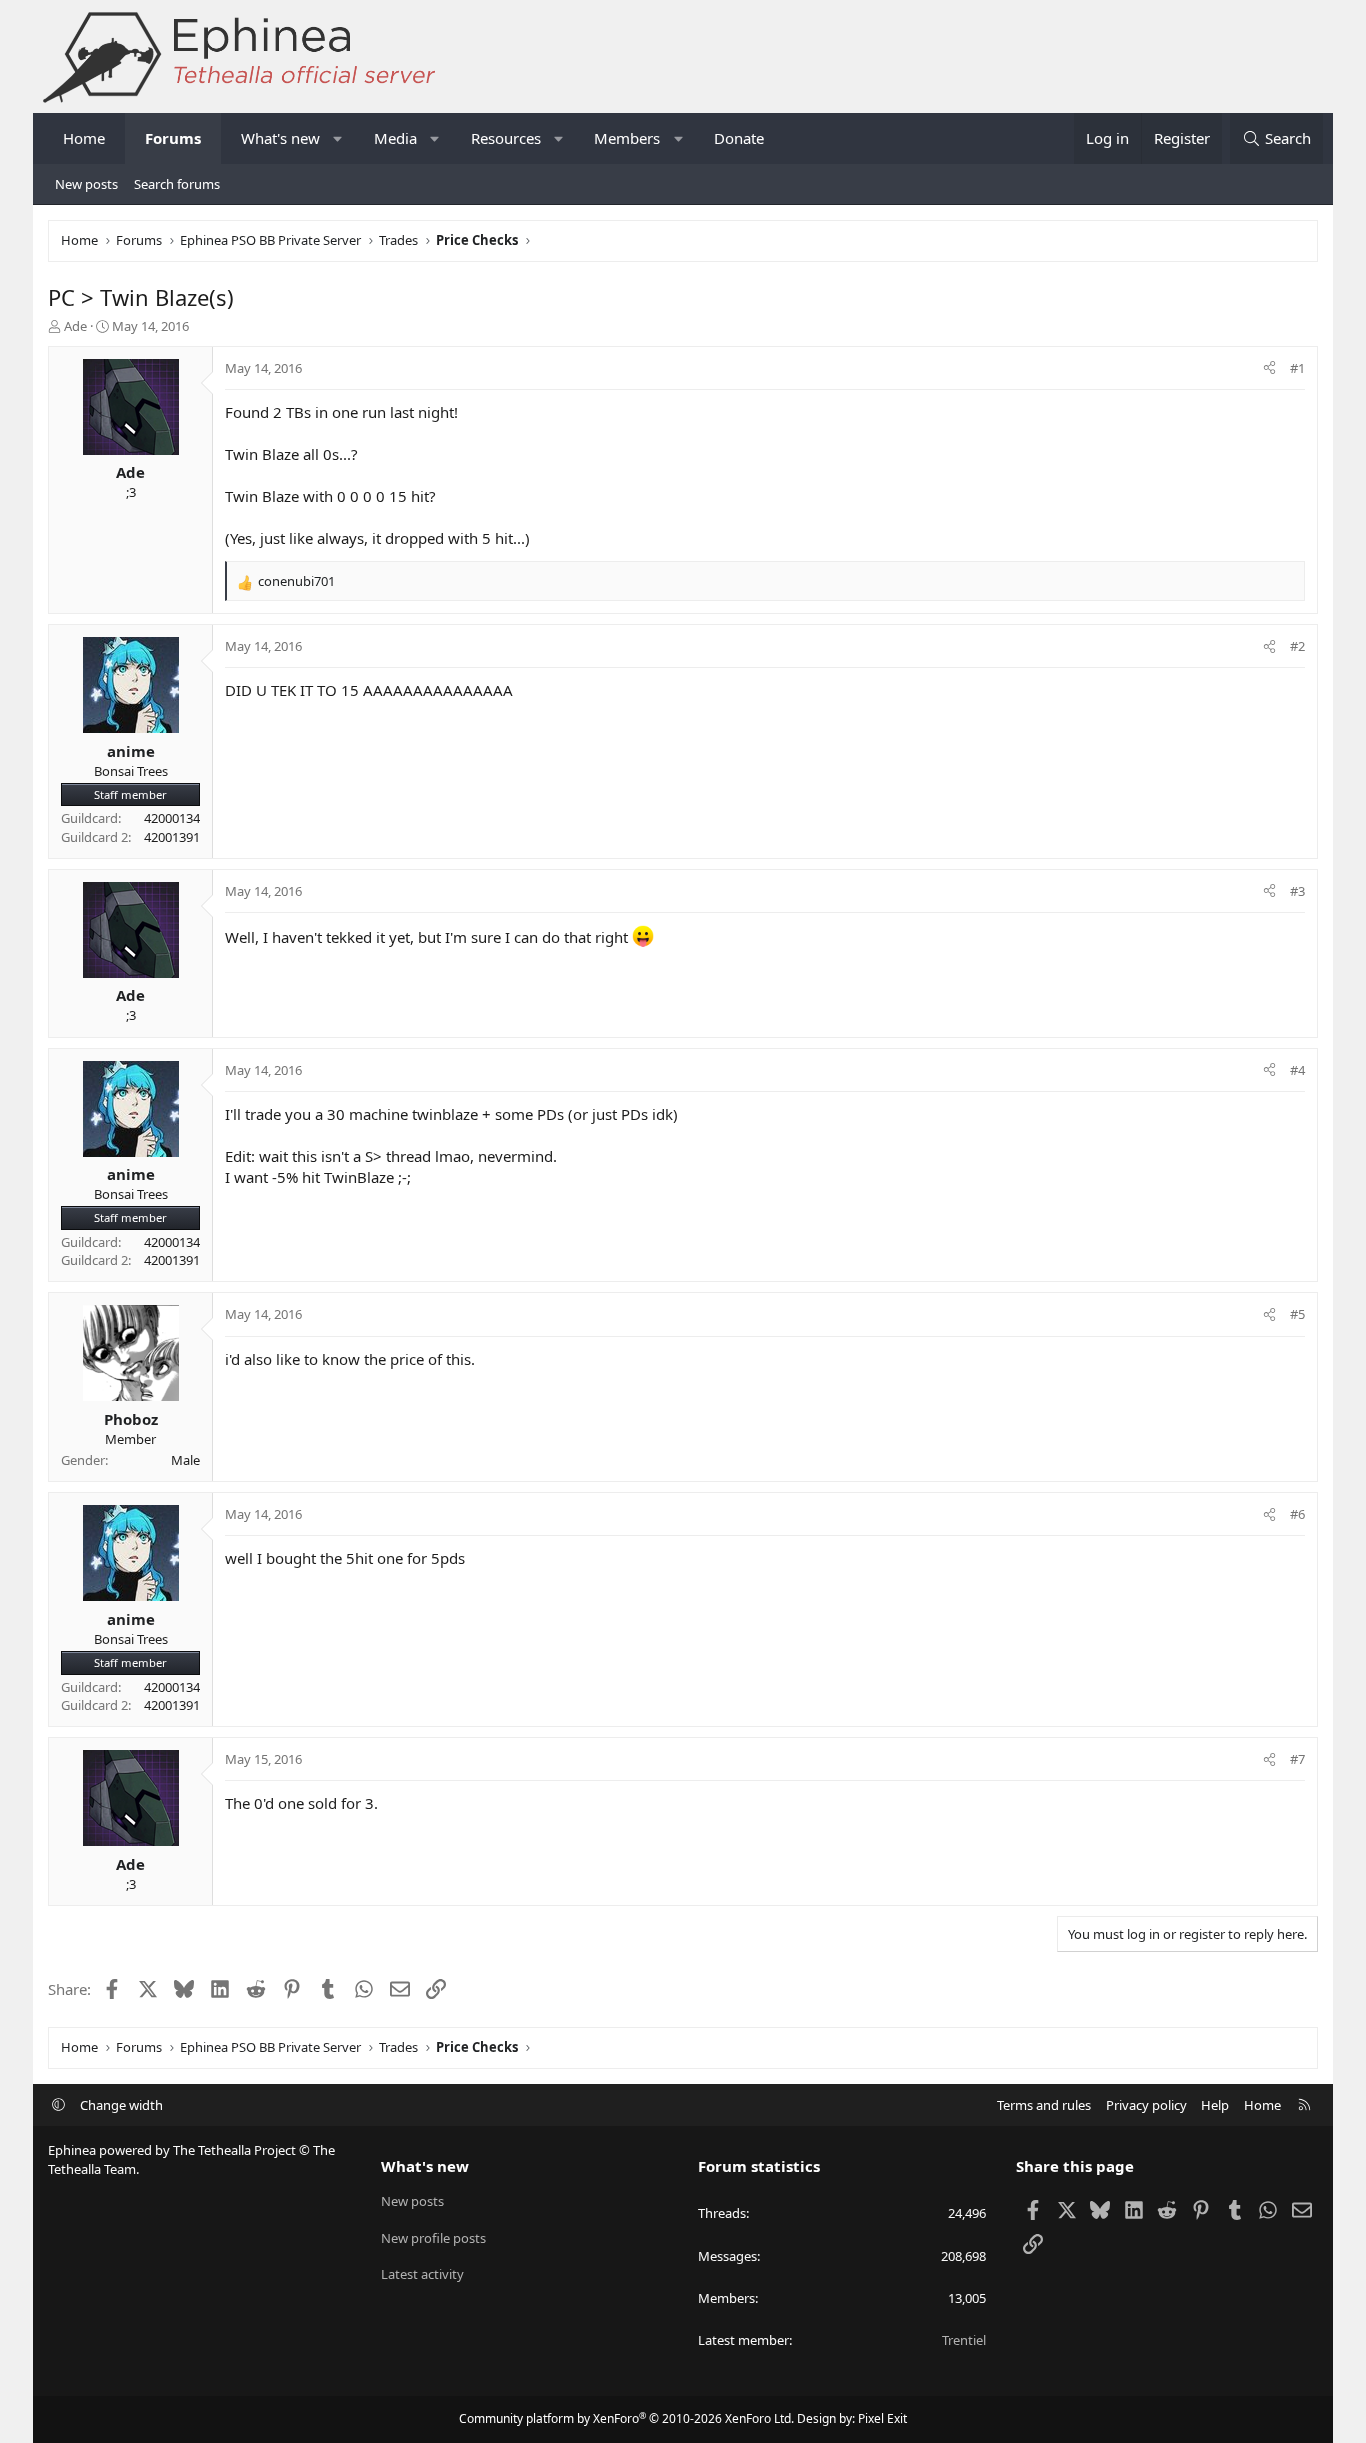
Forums (173, 138)
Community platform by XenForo (626, 2418)
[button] (338, 138)
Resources (506, 138)
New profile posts (433, 2238)
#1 (1297, 368)
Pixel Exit (882, 2418)
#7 (1297, 1759)
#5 (1297, 1314)
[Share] (1269, 368)
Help (1215, 2105)
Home (84, 138)
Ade (75, 326)
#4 (1297, 1070)
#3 (1297, 891)
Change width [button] (121, 2105)
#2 (1297, 646)
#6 (1297, 1514)
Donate (739, 138)
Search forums (177, 184)
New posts (86, 184)
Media (395, 138)
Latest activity (422, 2274)
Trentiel (964, 2340)
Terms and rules (1044, 2105)
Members (627, 138)
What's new (280, 138)
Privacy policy (1146, 2105)
